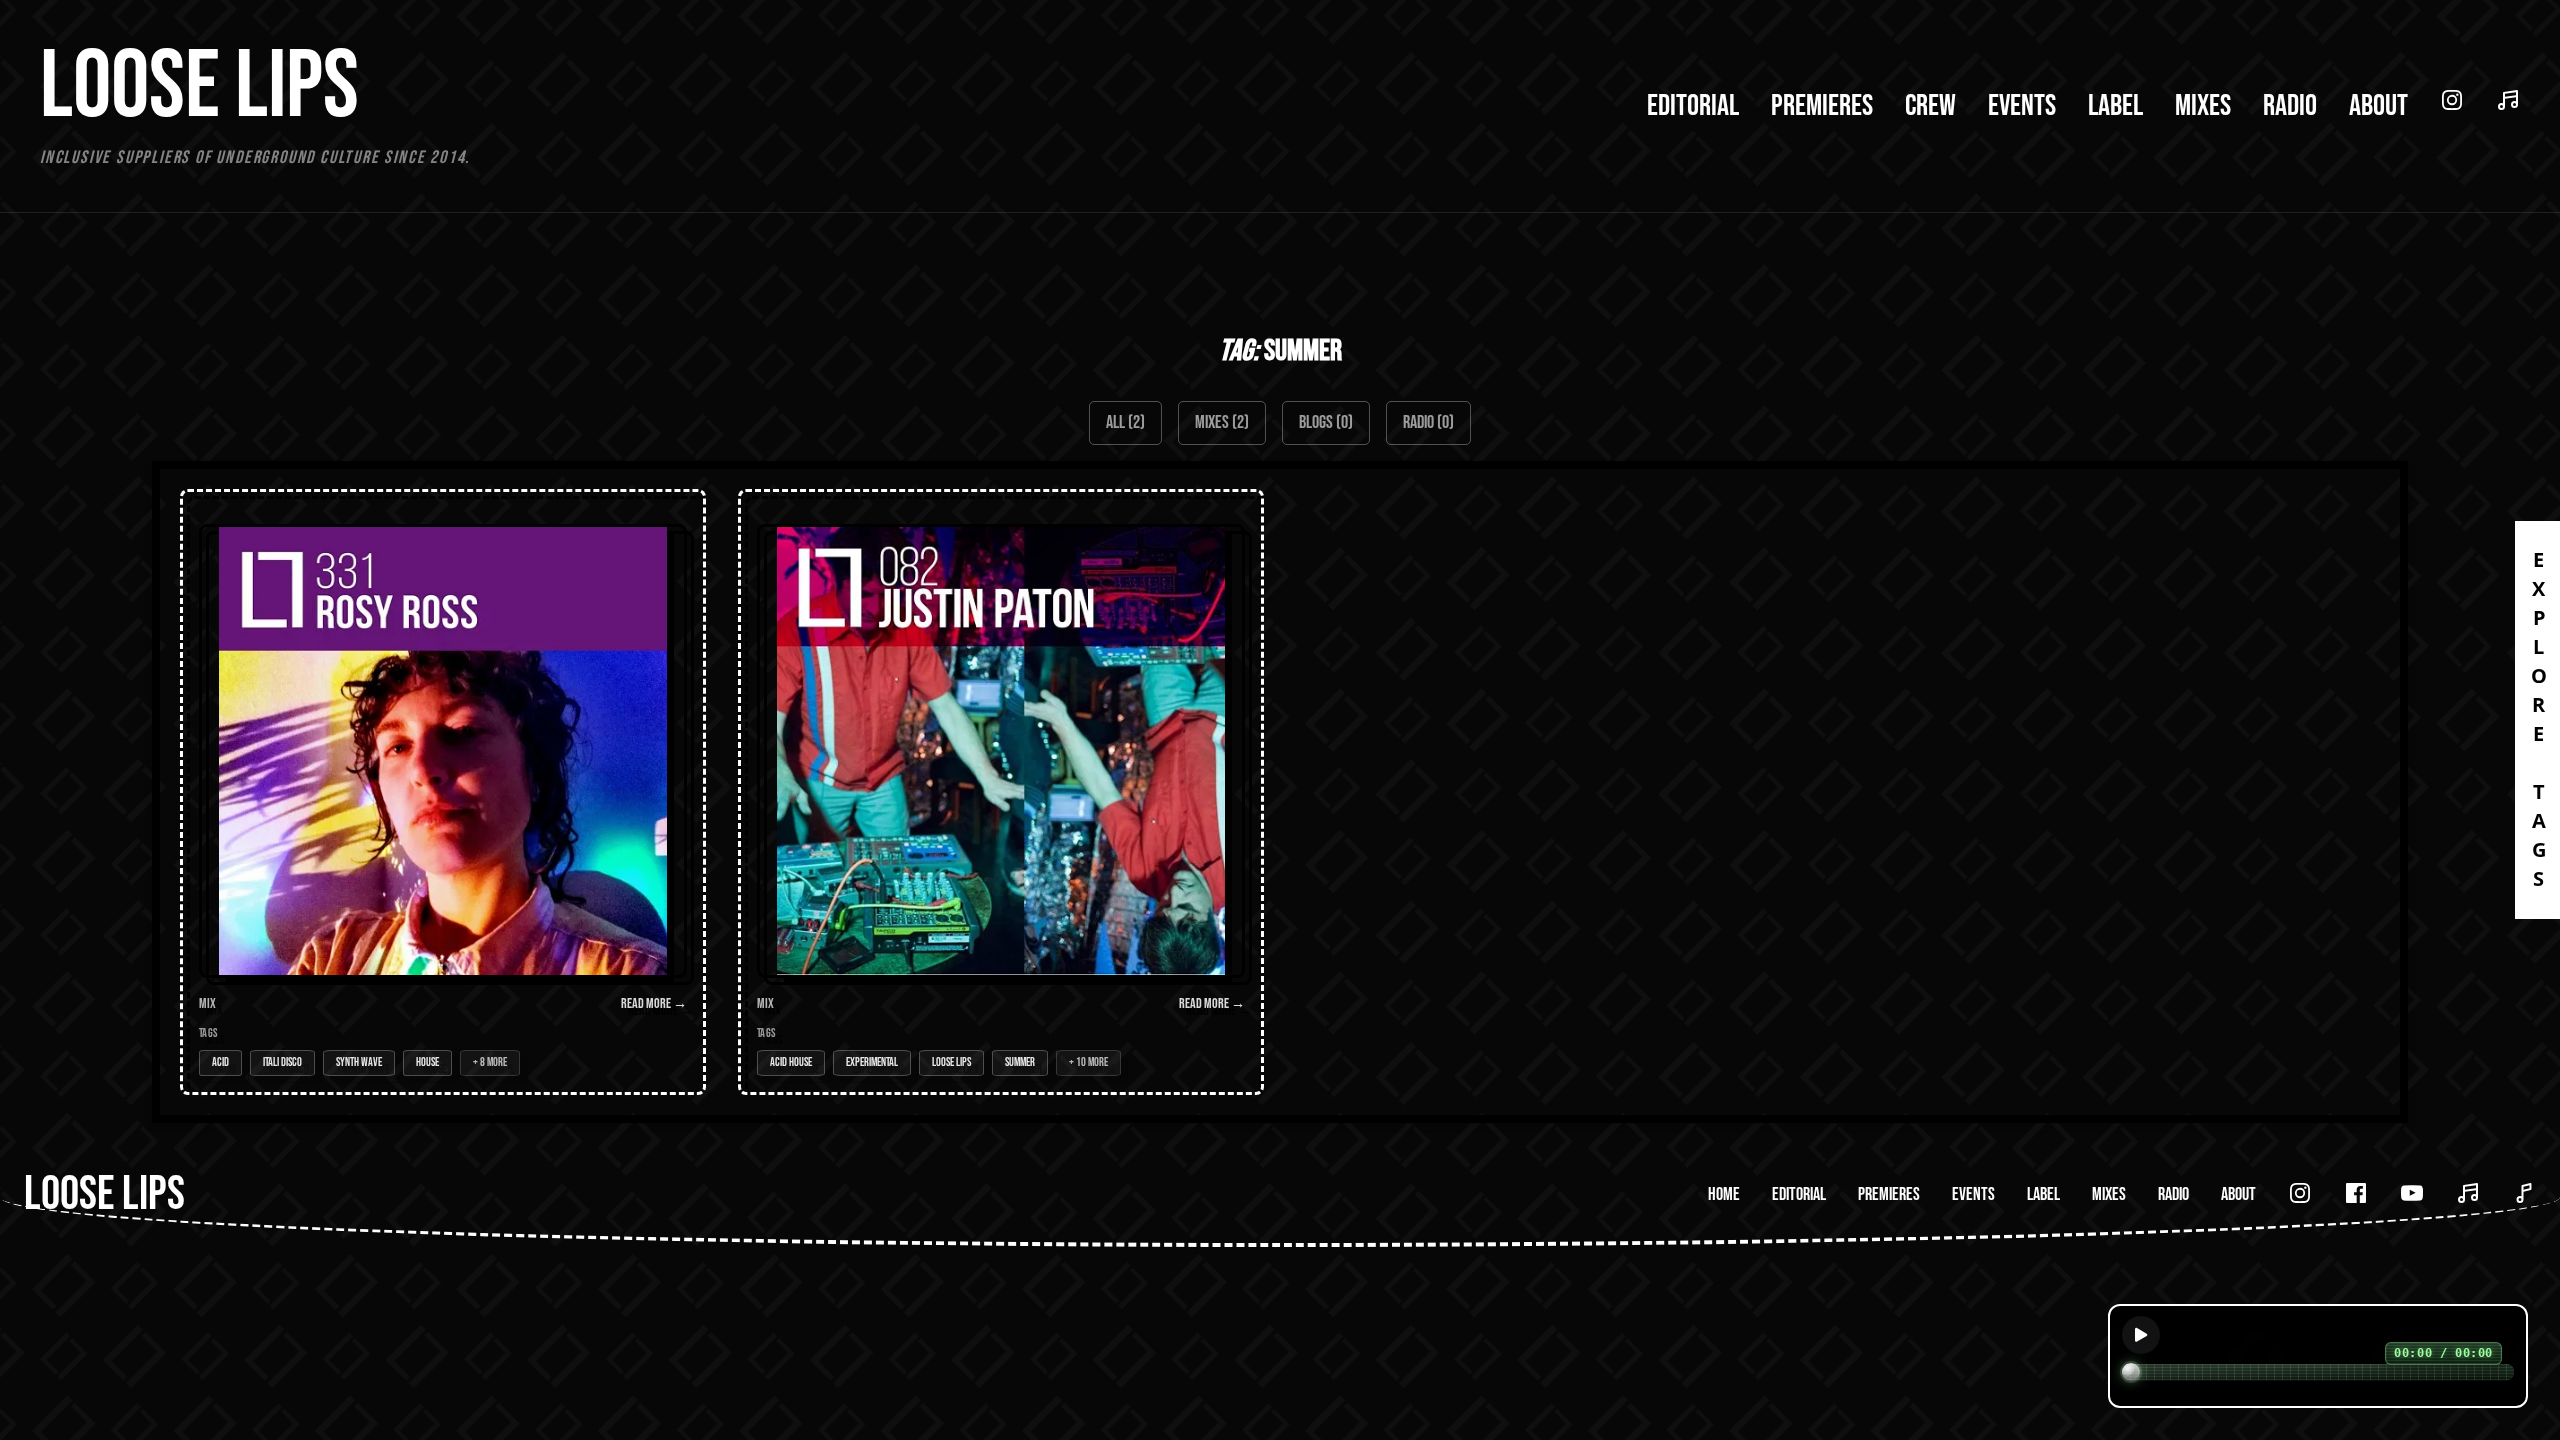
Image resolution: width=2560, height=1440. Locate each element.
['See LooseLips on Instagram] (2300, 1193)
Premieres (1822, 106)
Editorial (1693, 106)
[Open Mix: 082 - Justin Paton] (1001, 792)
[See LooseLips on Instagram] (2452, 100)
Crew (1930, 106)
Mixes (2203, 106)
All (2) (1125, 422)
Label (2115, 106)
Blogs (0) (1326, 422)
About (2378, 106)
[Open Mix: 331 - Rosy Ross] (443, 792)
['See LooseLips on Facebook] (2356, 1193)
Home (1724, 1194)
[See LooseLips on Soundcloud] (2508, 100)
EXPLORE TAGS (2538, 720)
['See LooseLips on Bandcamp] (2524, 1193)
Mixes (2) (1222, 422)
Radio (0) (1428, 422)
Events (2022, 106)
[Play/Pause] (2141, 1335)
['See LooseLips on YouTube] (2412, 1193)
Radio (2290, 106)
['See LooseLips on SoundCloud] (2468, 1193)
